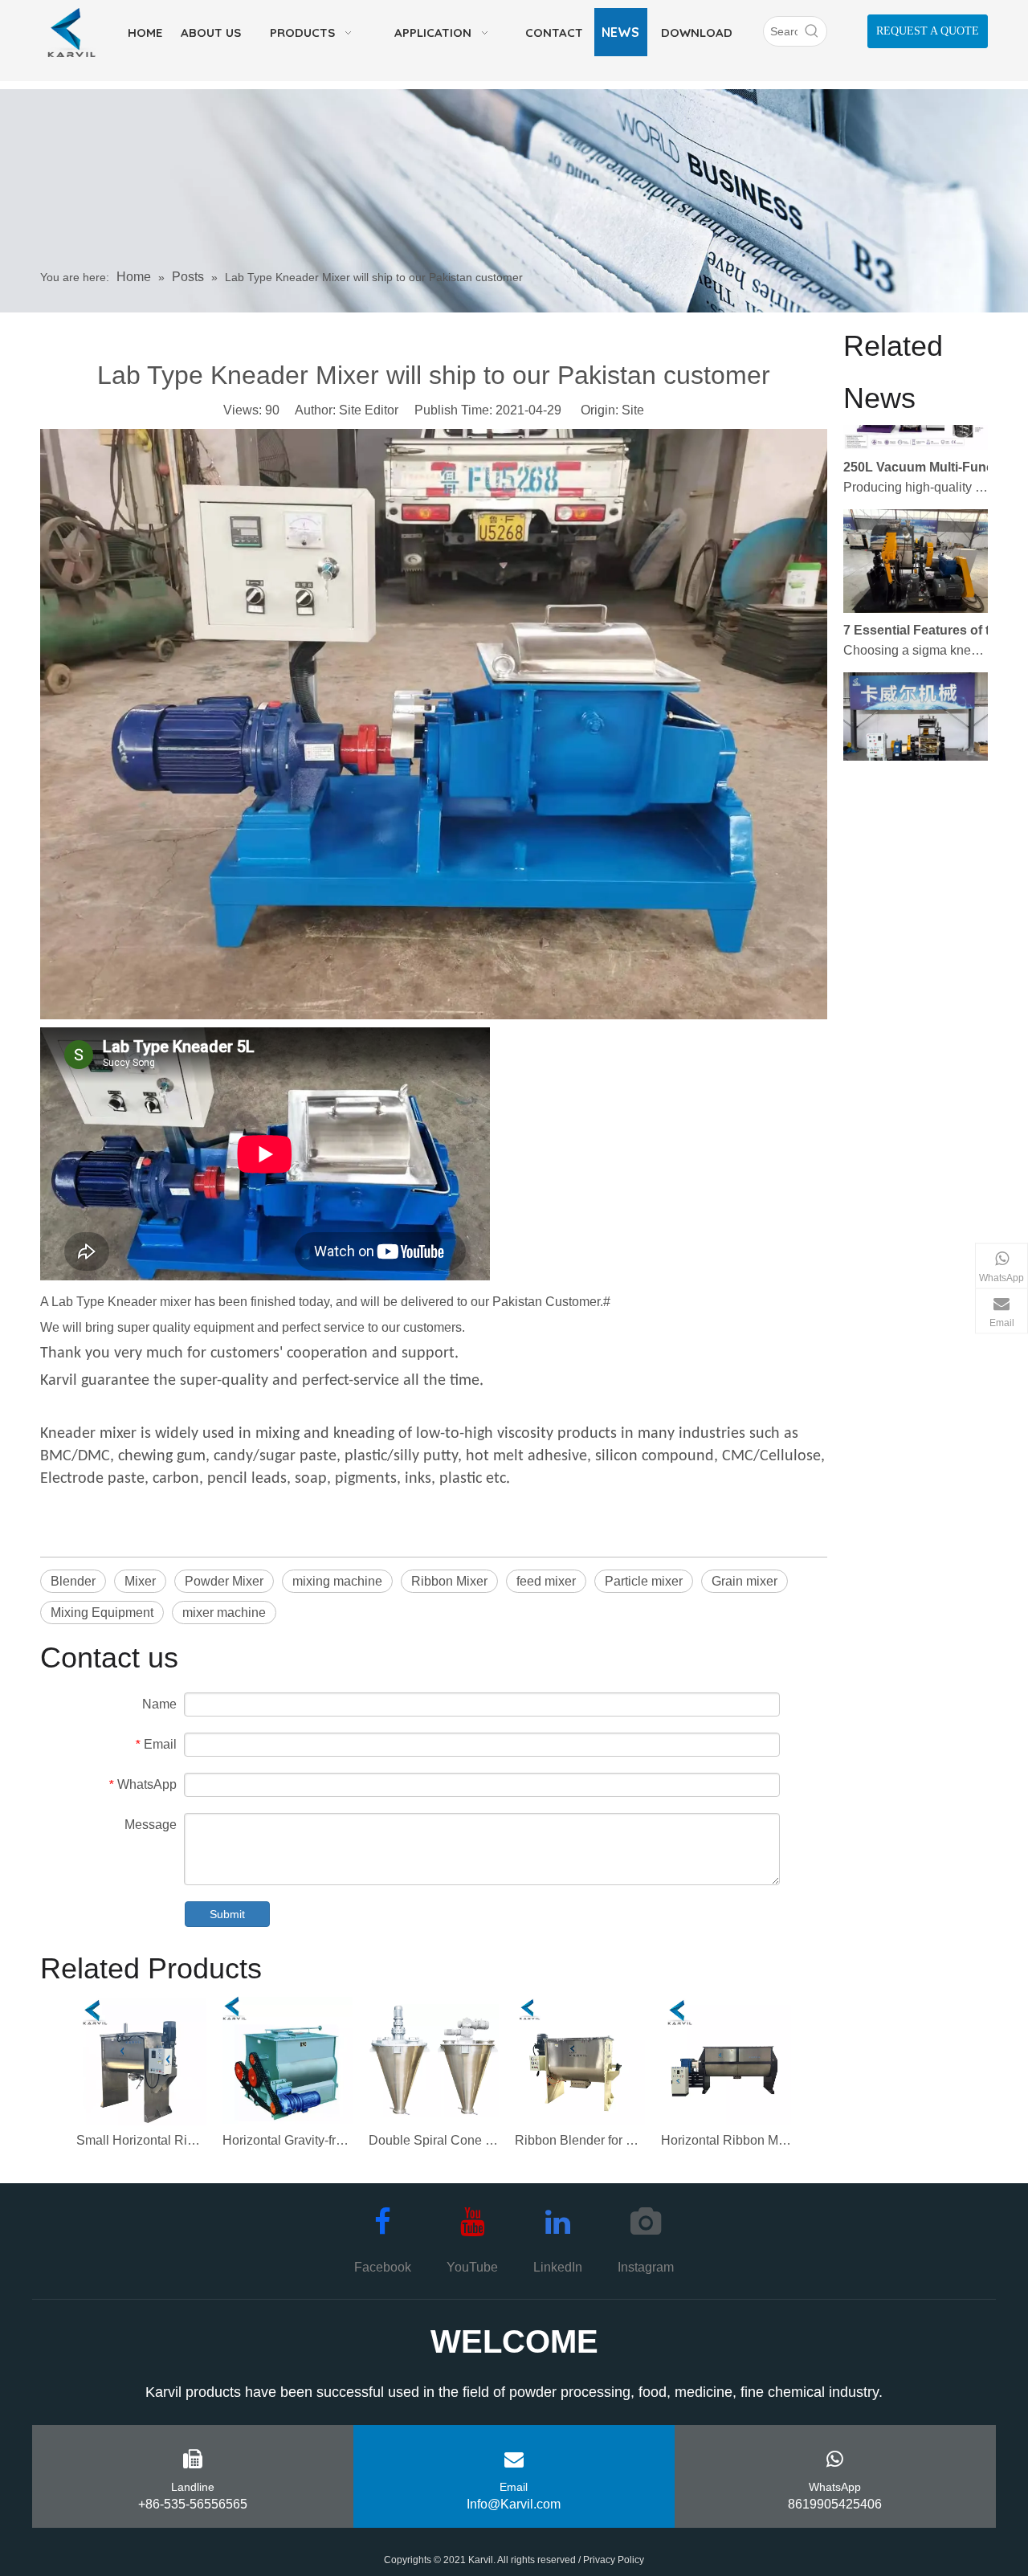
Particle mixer (644, 1581)
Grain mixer (744, 1581)
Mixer (140, 1581)
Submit (227, 1914)
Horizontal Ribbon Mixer (726, 2140)
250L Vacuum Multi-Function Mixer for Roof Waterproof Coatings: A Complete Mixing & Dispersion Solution (934, 438)
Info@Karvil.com (514, 2504)
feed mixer (546, 1581)
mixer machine (224, 1613)
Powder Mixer (224, 1581)
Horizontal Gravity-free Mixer (288, 2140)
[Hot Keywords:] (812, 31)
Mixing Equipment (102, 1613)
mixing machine (337, 1581)
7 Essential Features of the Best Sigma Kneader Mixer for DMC (934, 601)
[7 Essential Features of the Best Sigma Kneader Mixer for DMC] (916, 580)
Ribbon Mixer (449, 1581)
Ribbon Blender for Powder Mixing (580, 2140)
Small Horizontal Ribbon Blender (141, 2140)
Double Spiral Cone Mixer (434, 2140)
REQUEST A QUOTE (928, 31)
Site (633, 410)
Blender (73, 1581)
